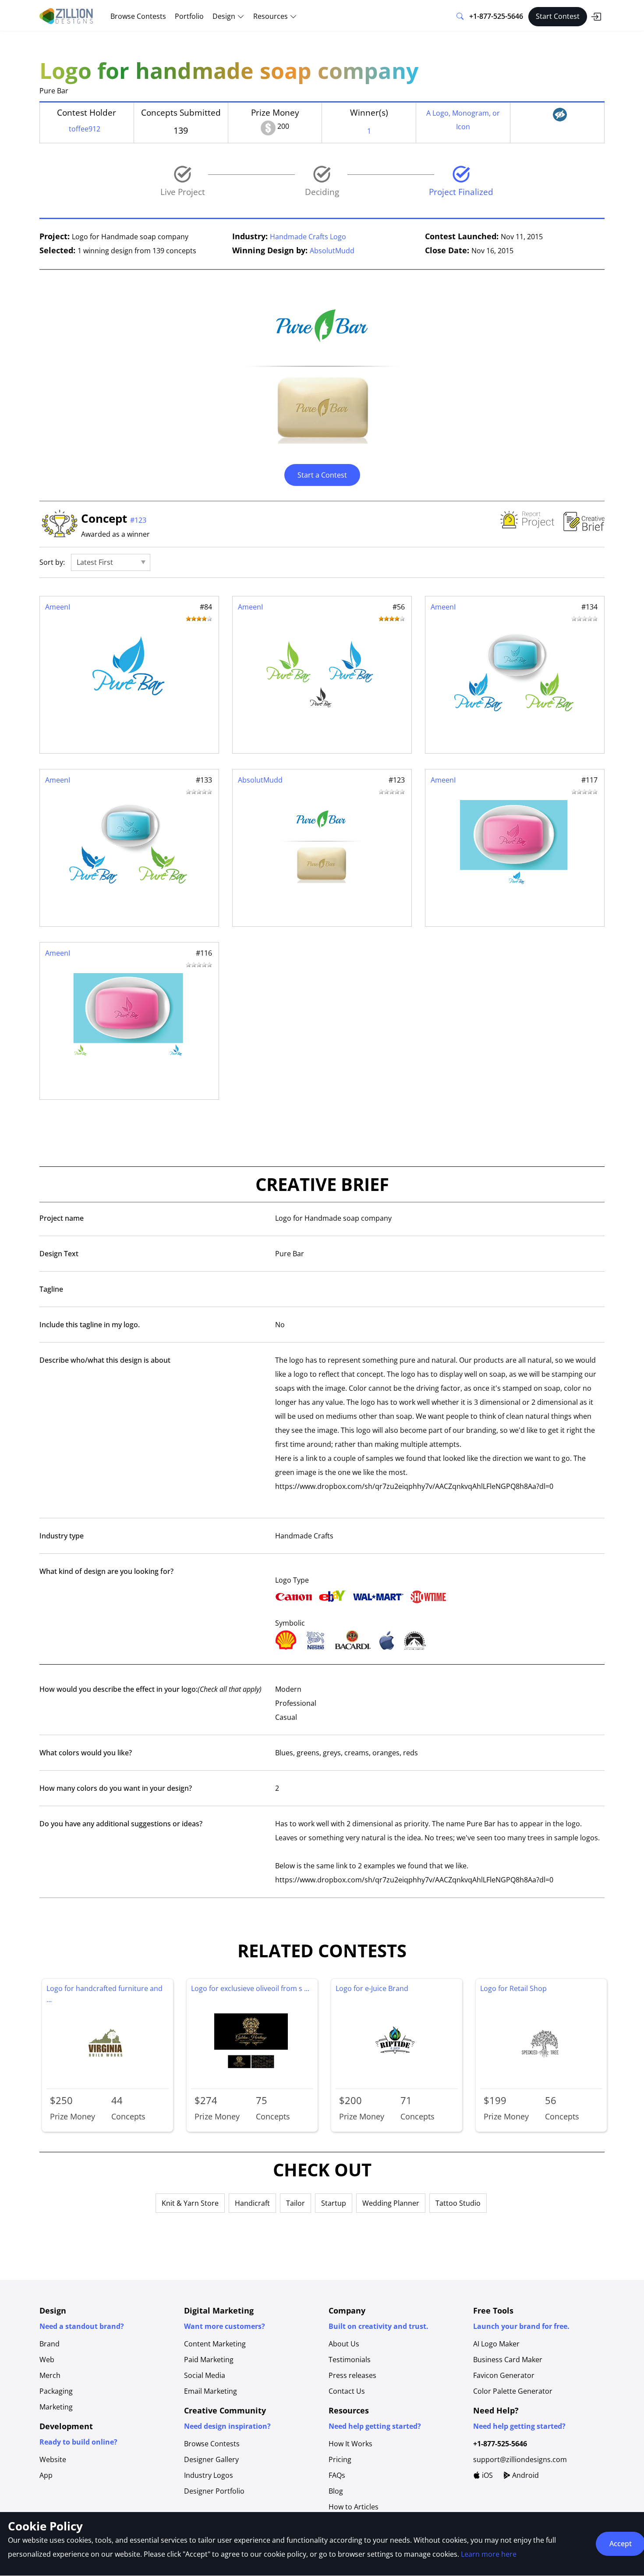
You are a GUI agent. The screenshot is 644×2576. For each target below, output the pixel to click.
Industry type (62, 1536)
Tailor (295, 2203)
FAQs (337, 2475)
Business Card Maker (508, 2360)
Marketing (56, 2407)
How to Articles (354, 2507)
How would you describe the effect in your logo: (150, 1689)
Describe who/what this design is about (105, 1360)
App (46, 2475)
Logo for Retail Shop (513, 1988)
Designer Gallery (211, 2459)
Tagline (51, 1289)
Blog (336, 2491)
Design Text (59, 1254)
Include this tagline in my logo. (90, 1325)
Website (53, 2459)
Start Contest (558, 16)
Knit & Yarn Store (190, 2203)
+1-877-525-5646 (496, 16)
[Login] (596, 17)
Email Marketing (211, 2391)
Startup (334, 2203)
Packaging (56, 2391)
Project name (62, 1218)
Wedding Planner (391, 2203)
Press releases (352, 2375)
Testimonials (350, 2360)
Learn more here (489, 2554)
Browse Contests (138, 16)
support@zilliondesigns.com (520, 2459)
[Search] (460, 17)
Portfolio (189, 16)
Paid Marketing (209, 2360)
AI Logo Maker (496, 2344)
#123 (138, 520)
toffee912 (85, 129)
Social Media (205, 2375)
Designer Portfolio (214, 2491)
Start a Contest (322, 475)
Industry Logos (209, 2475)
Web (47, 2360)
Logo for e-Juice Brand (372, 1988)
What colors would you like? (86, 1753)
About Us (344, 2344)
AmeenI (58, 607)
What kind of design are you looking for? (106, 1571)
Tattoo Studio (458, 2203)
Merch (50, 2375)
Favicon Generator (504, 2375)
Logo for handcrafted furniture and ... (104, 1994)
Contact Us (347, 2391)
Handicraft (252, 2203)
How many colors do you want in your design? (116, 1788)
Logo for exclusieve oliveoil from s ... (250, 1988)
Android (525, 2475)
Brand (50, 2344)
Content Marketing (215, 2344)
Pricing (340, 2459)
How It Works (350, 2444)
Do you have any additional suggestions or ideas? (121, 1824)
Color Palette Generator (513, 2391)
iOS (487, 2475)
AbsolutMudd (332, 251)
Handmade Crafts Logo (308, 237)
